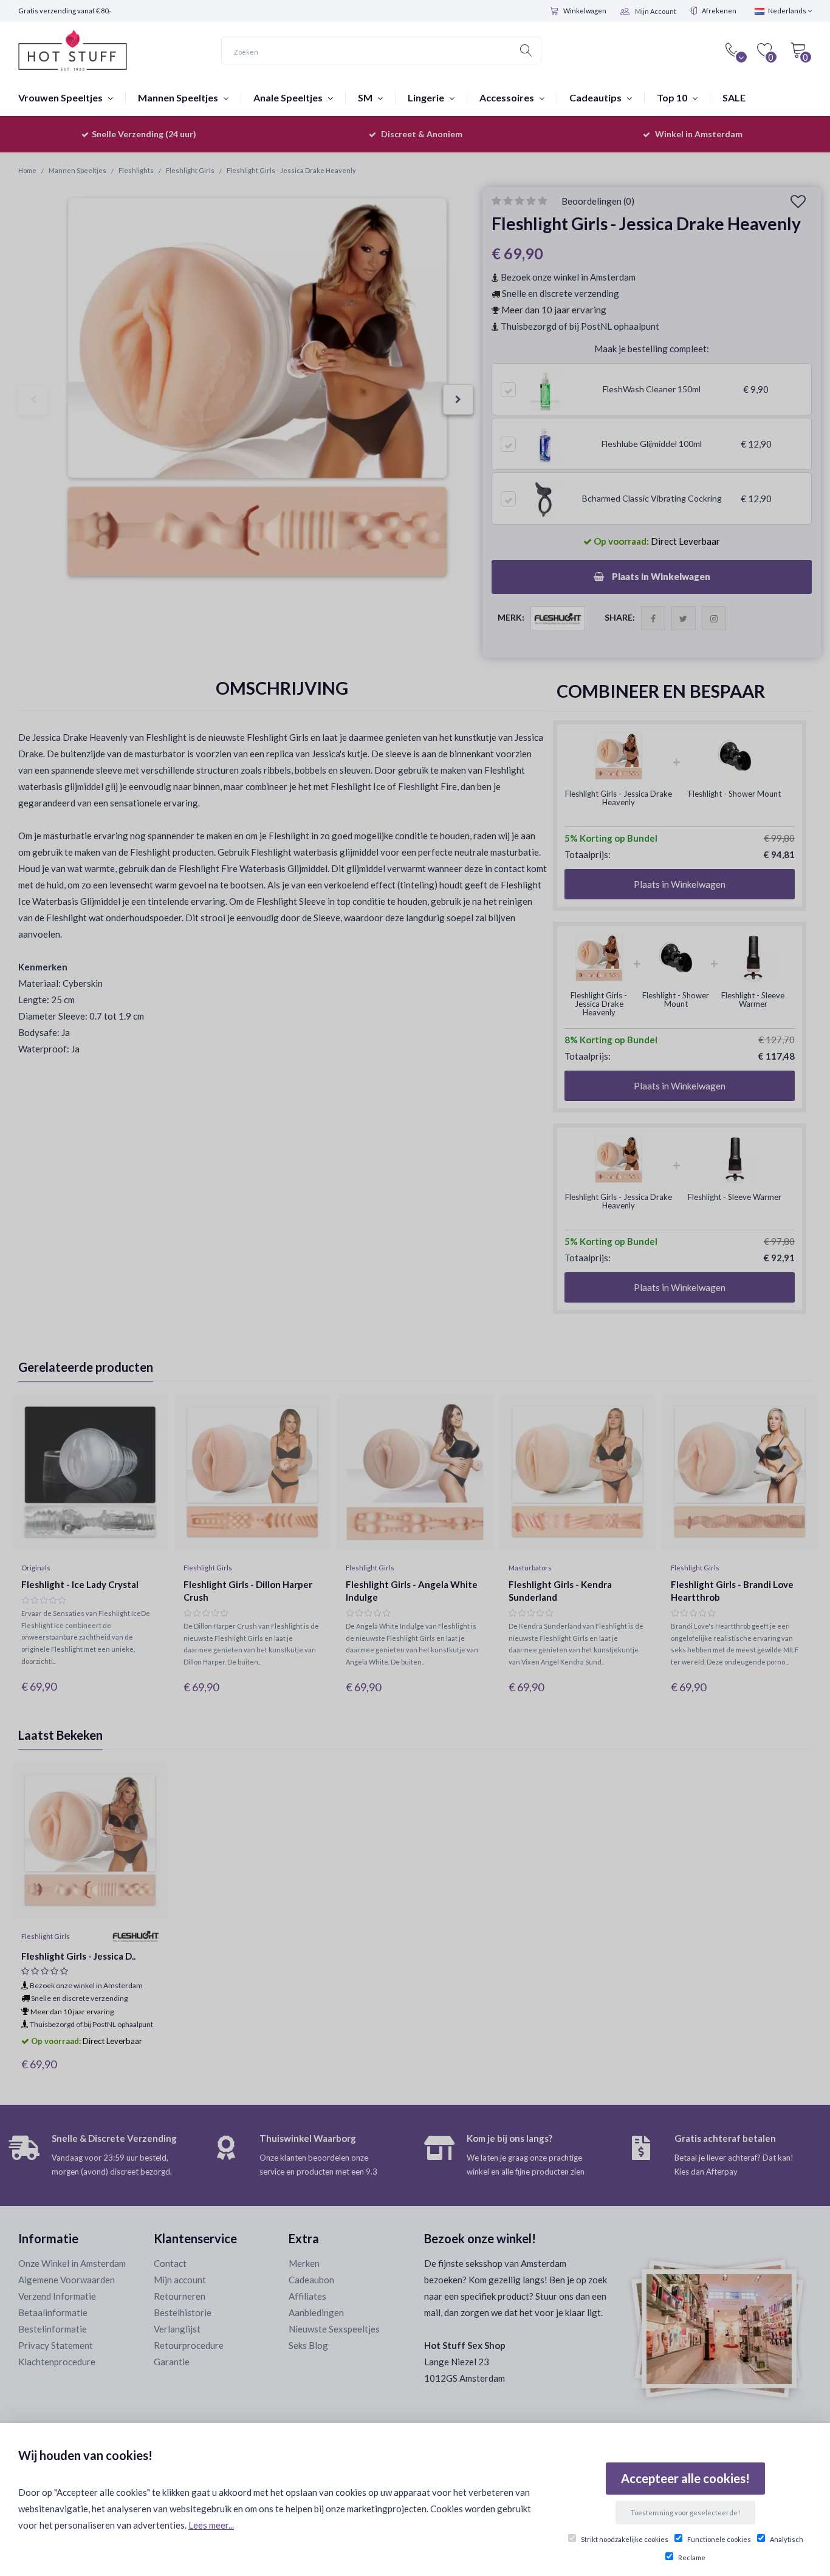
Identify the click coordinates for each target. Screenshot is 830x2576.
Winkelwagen (585, 11)
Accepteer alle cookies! (685, 2478)
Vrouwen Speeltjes (61, 97)
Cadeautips (596, 97)
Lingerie (427, 97)
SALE (734, 97)
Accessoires (508, 97)
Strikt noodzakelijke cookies (625, 2539)
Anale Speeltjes (289, 97)
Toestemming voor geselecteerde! (685, 2513)
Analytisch (787, 2539)
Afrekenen (719, 11)
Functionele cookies (719, 2539)
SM (366, 97)
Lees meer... (211, 2525)
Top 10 (673, 97)
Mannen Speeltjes (179, 97)
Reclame (692, 2557)
